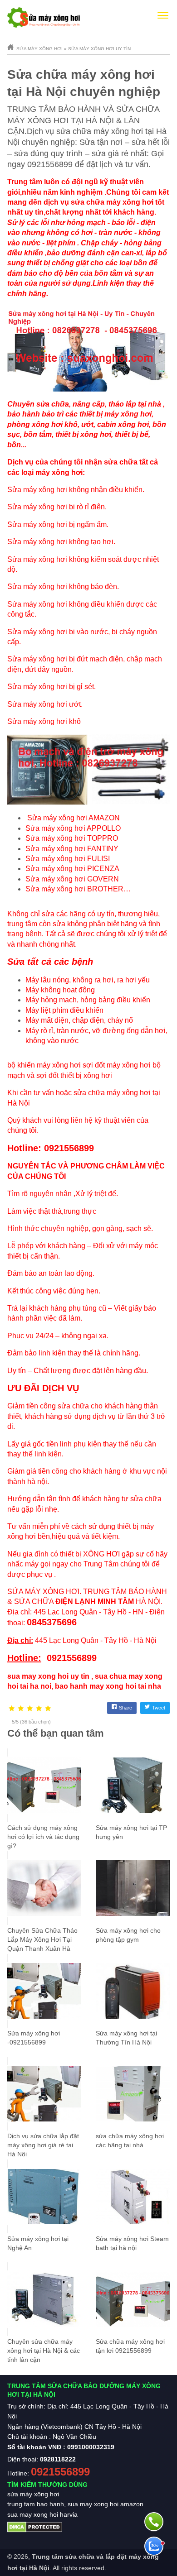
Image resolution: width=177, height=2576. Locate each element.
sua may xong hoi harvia (42, 2514)
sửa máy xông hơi (33, 2494)
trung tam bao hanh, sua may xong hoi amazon (75, 2504)
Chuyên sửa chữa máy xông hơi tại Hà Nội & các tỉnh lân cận (44, 2351)
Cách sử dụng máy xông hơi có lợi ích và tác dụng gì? (43, 1837)
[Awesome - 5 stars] (48, 1709)
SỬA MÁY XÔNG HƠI (43, 1592)
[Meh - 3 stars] (30, 1709)
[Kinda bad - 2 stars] (21, 1709)
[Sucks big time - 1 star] (12, 1709)
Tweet (159, 1708)
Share (125, 1708)
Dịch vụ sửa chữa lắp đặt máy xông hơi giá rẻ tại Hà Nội (43, 2145)
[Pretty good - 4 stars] (39, 1709)
